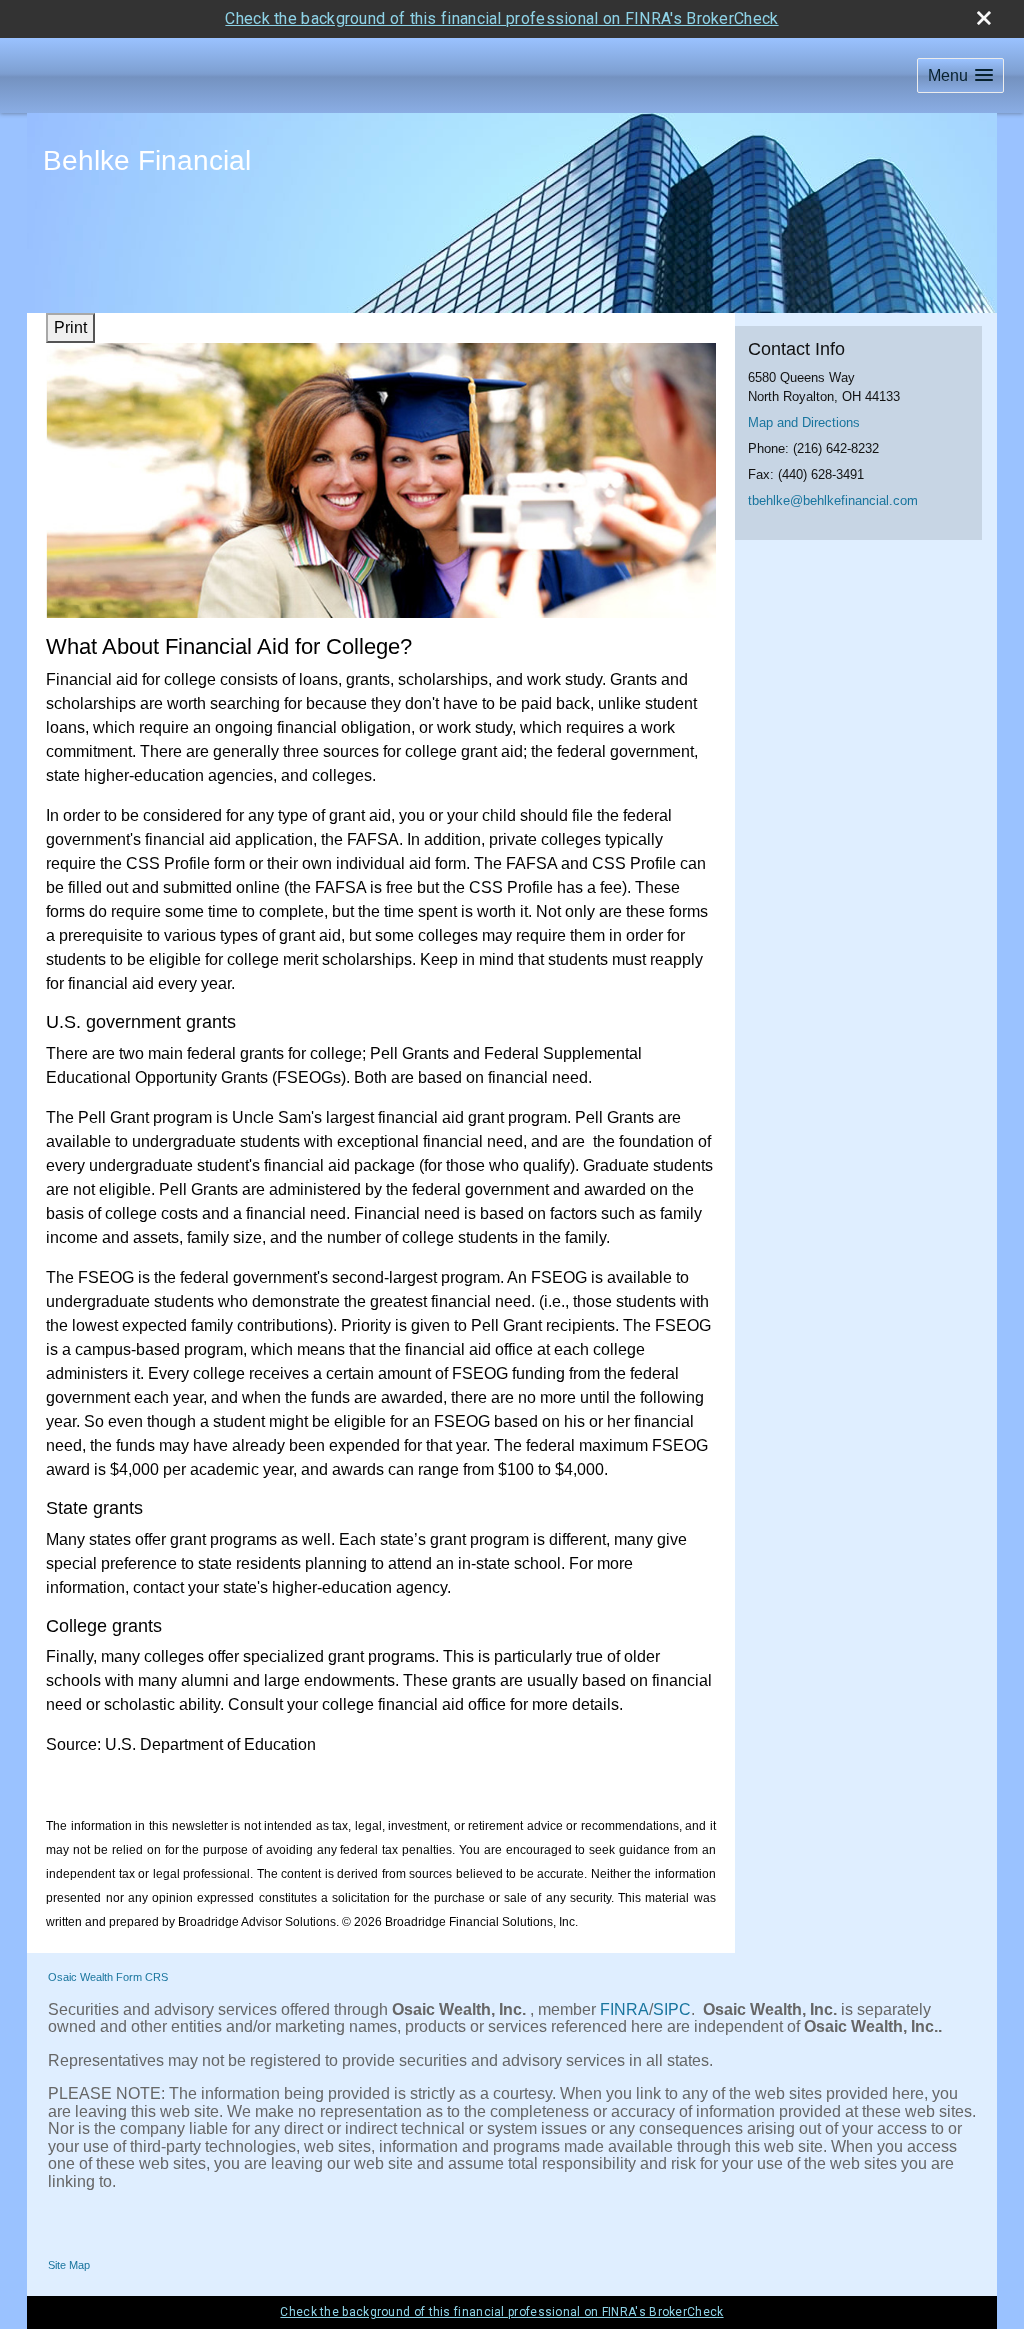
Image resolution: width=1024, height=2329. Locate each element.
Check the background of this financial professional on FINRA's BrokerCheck (501, 18)
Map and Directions (804, 422)
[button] (960, 75)
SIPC (672, 2009)
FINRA (624, 2009)
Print (70, 327)
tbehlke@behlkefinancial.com (833, 500)
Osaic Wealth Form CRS (108, 1977)
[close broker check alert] (984, 18)
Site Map (69, 2265)
